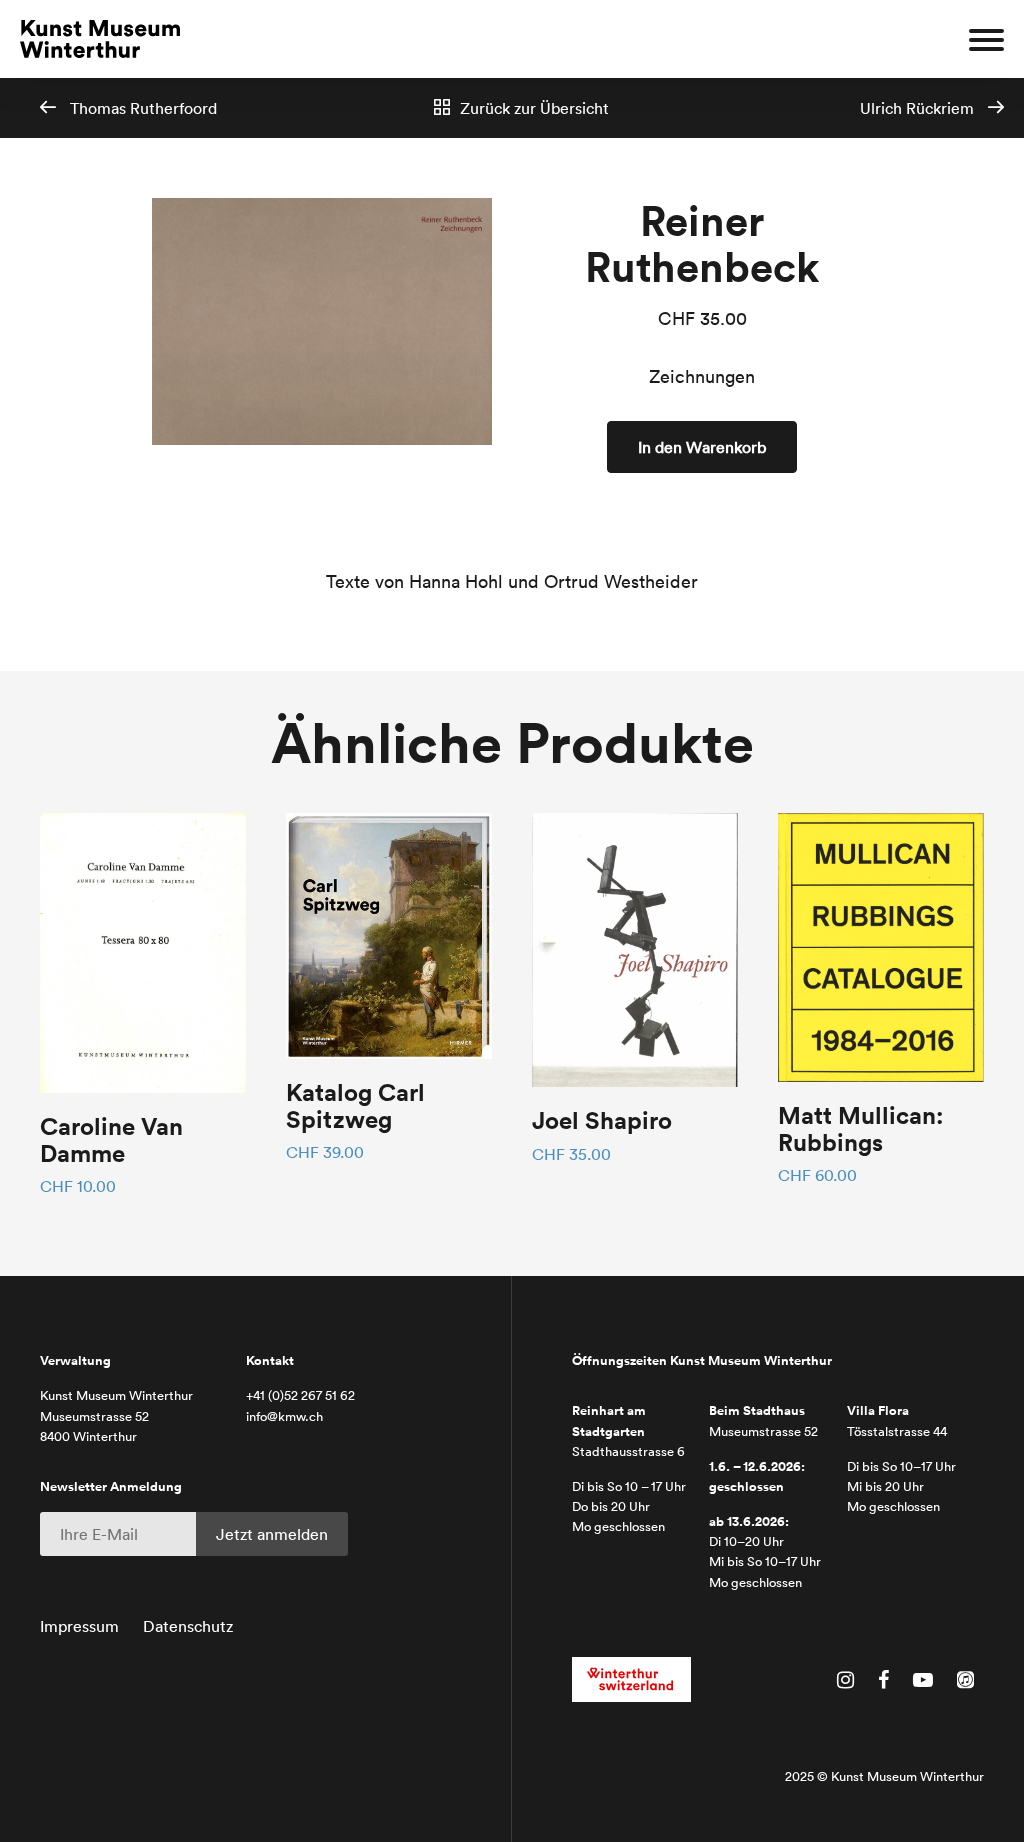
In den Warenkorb (702, 447)
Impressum (79, 1626)
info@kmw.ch (284, 1416)
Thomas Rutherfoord (141, 108)
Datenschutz (188, 1626)
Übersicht (534, 108)
